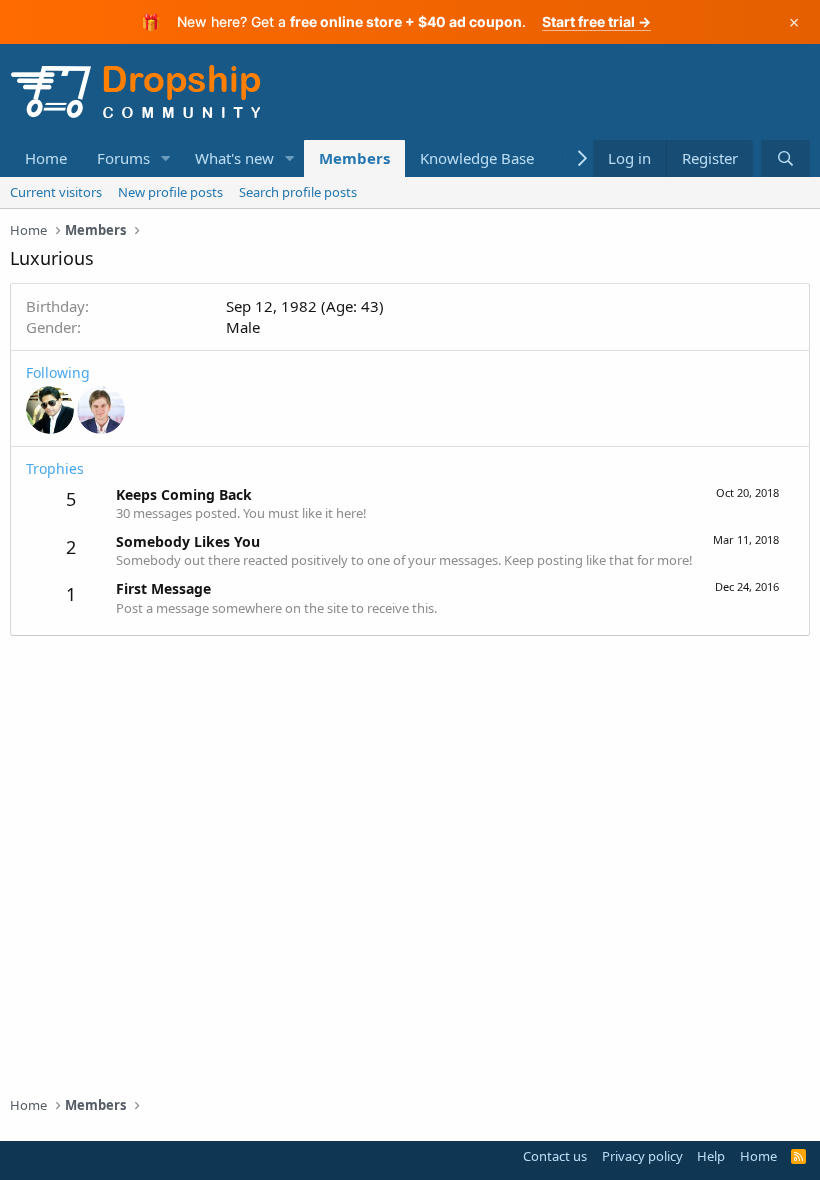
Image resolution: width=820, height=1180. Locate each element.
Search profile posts (298, 192)
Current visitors (56, 192)
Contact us (555, 1156)
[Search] (785, 158)
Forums (123, 158)
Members (354, 158)
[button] (166, 158)
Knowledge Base (477, 158)
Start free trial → (596, 21)
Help (711, 1156)
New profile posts (170, 192)
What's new (234, 158)
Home (46, 158)
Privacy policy (642, 1156)
